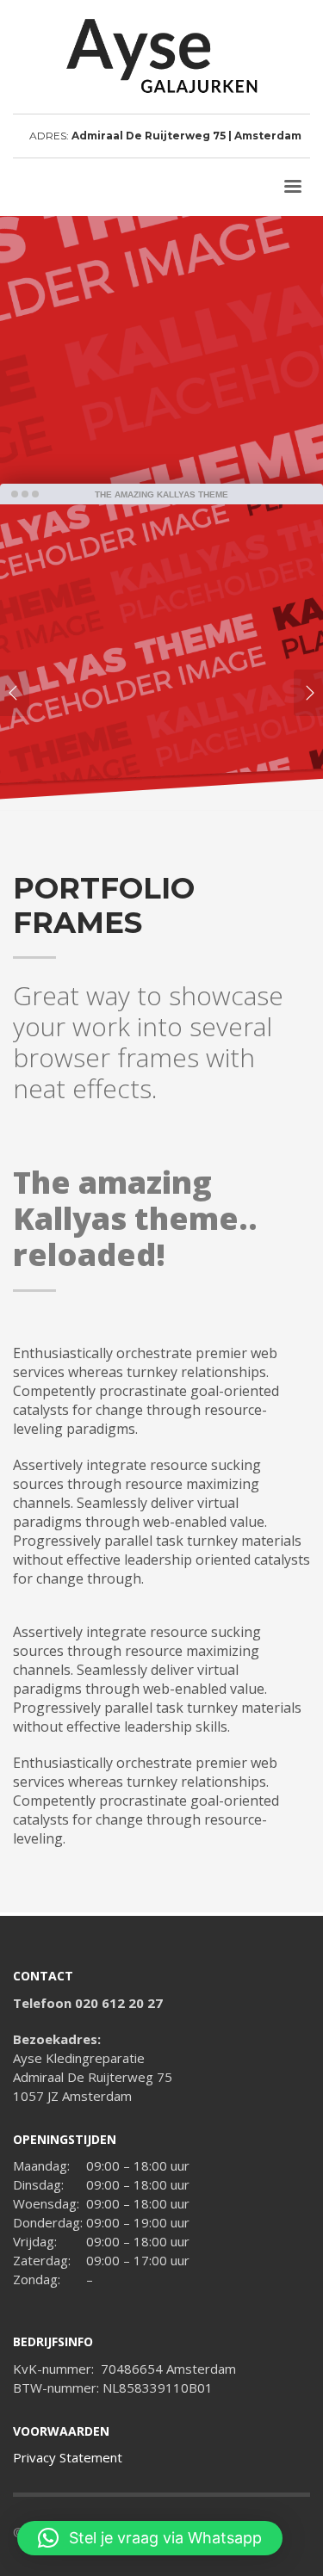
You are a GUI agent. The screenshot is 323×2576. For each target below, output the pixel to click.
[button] (150, 2538)
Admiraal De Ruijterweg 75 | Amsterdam (186, 136)
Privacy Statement (68, 2457)
